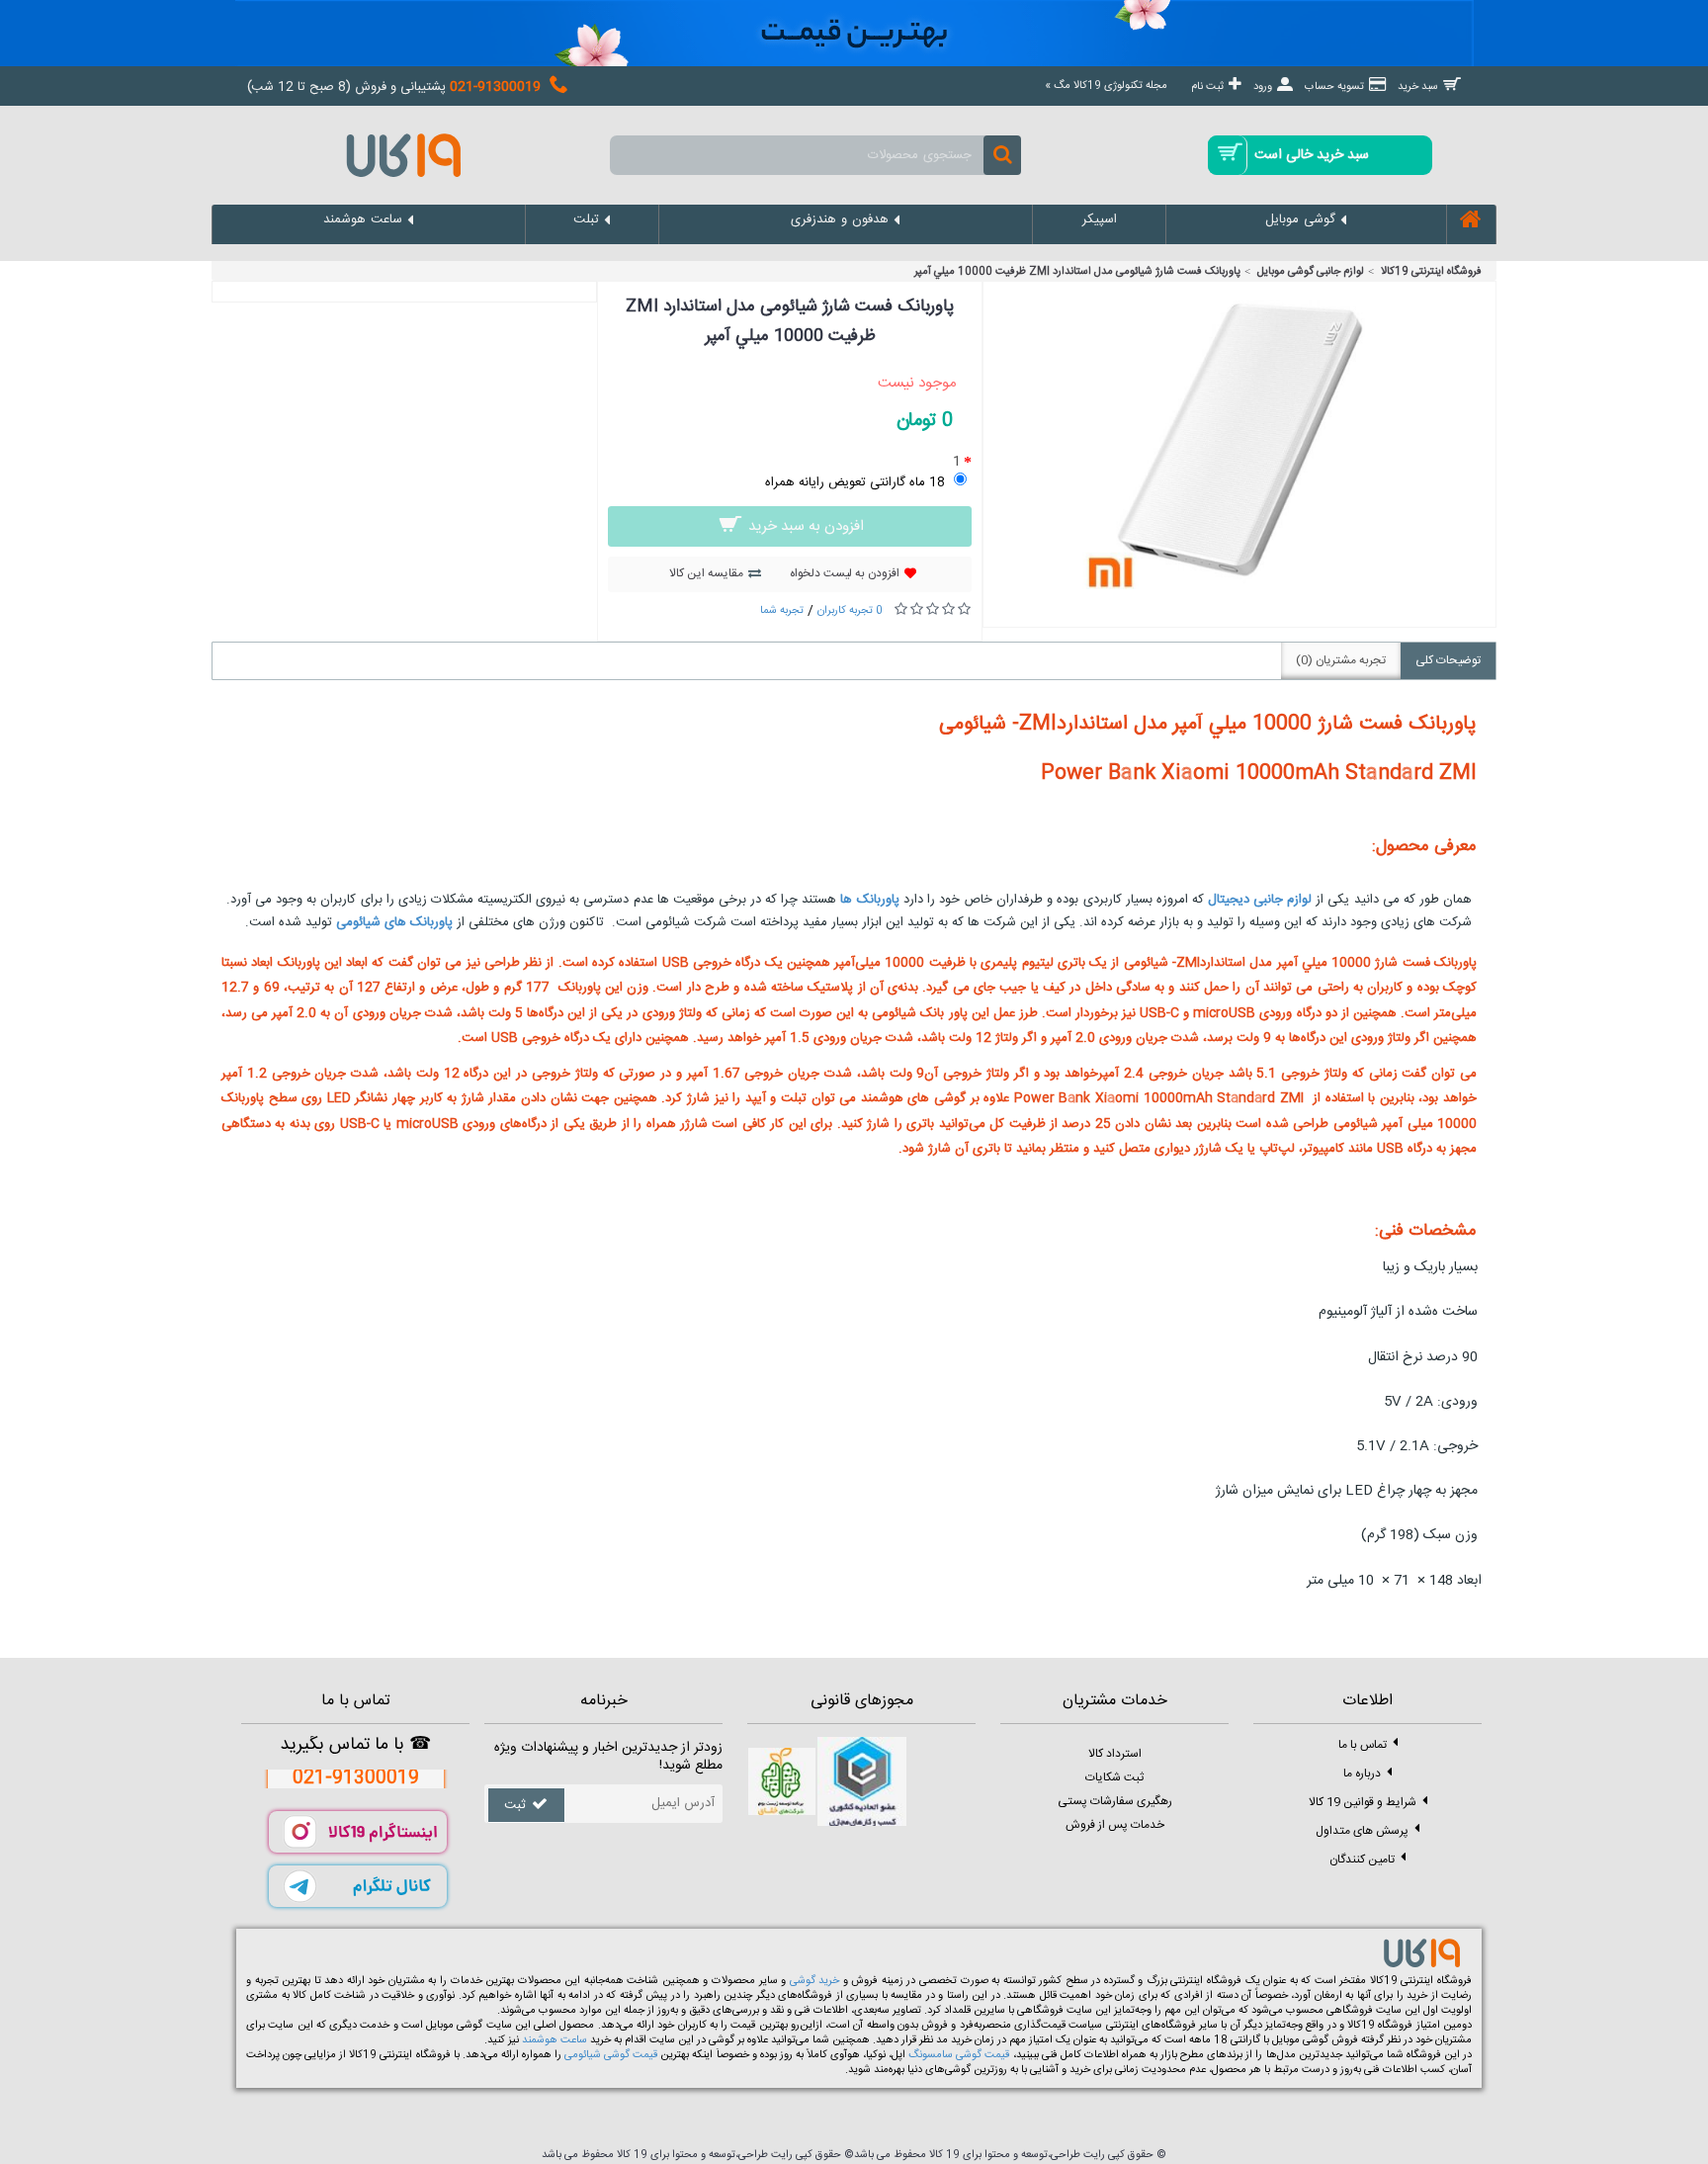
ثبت (515, 1805)
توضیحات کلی (1448, 660)
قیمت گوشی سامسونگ (959, 2055)
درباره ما (1362, 1773)
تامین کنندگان (1362, 1859)
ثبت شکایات (1114, 1777)
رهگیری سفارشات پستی (1115, 1801)
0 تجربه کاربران (850, 611)
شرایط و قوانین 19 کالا (1363, 1801)
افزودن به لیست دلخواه (845, 573)
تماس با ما (1363, 1744)
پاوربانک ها (869, 900)
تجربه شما (782, 611)
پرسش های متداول (1362, 1830)
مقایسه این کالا (706, 573)
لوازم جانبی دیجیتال (1260, 900)
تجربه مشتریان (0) (1341, 660)
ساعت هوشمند (555, 2040)
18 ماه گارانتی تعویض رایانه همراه (855, 482)
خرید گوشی (815, 1981)
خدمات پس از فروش (1115, 1825)
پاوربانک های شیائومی (394, 922)
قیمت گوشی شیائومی (611, 2055)
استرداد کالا (1115, 1754)
